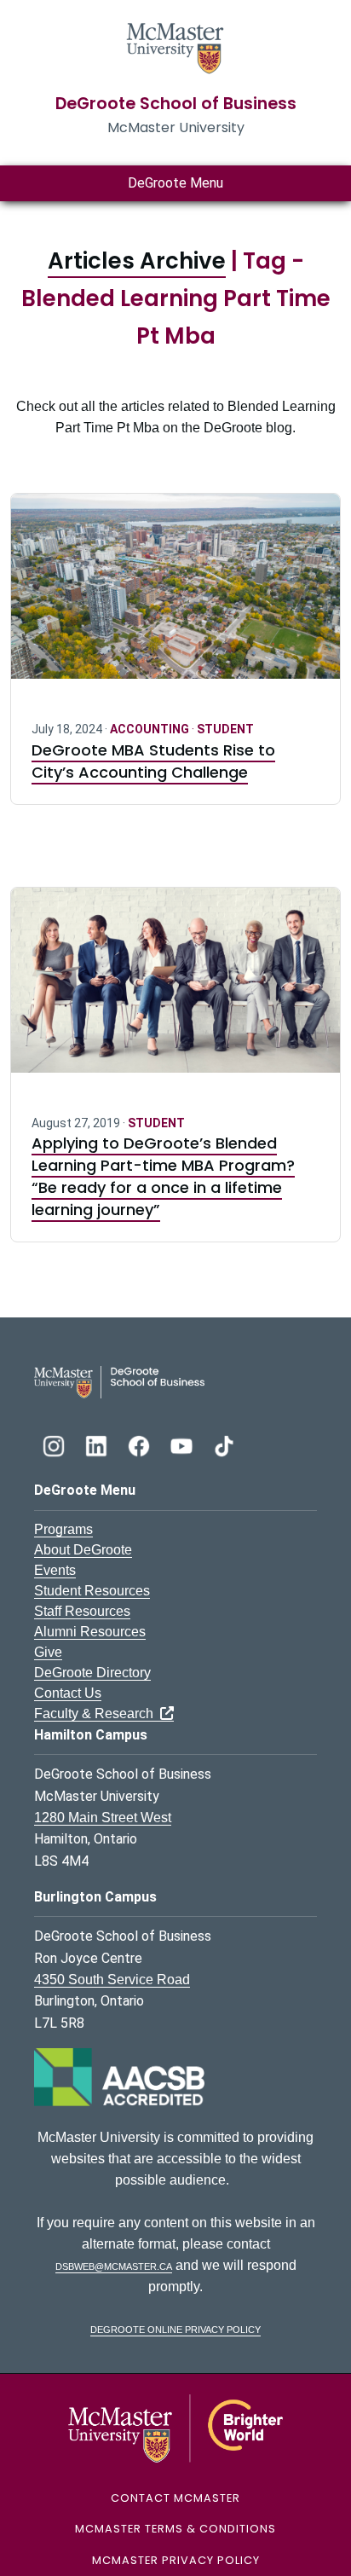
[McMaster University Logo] (176, 2427)
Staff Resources (82, 1611)
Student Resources (92, 1591)
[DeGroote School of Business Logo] (119, 1381)
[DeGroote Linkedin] (98, 1444)
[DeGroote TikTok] (224, 1444)
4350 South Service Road (112, 1980)
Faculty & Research (97, 1713)
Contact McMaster (175, 2498)
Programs (63, 1529)
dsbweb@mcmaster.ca (114, 2265)
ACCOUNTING (151, 729)
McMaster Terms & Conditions (175, 2529)
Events (55, 1570)
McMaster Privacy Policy (176, 2560)
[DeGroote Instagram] (55, 1444)
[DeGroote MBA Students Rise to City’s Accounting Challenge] (175, 596)
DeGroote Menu (175, 183)
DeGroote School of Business (176, 104)
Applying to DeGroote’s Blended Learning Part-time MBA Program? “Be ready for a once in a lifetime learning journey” (163, 1176)
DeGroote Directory (92, 1673)
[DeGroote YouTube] (183, 1444)
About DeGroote (83, 1550)
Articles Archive (137, 261)
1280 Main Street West (103, 1818)
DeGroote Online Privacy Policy (175, 2328)
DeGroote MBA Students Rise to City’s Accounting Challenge (153, 761)
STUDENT (225, 729)
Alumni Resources (90, 1632)
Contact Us (68, 1693)
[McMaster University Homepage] (175, 46)
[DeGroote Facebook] (141, 1444)
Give (48, 1652)
